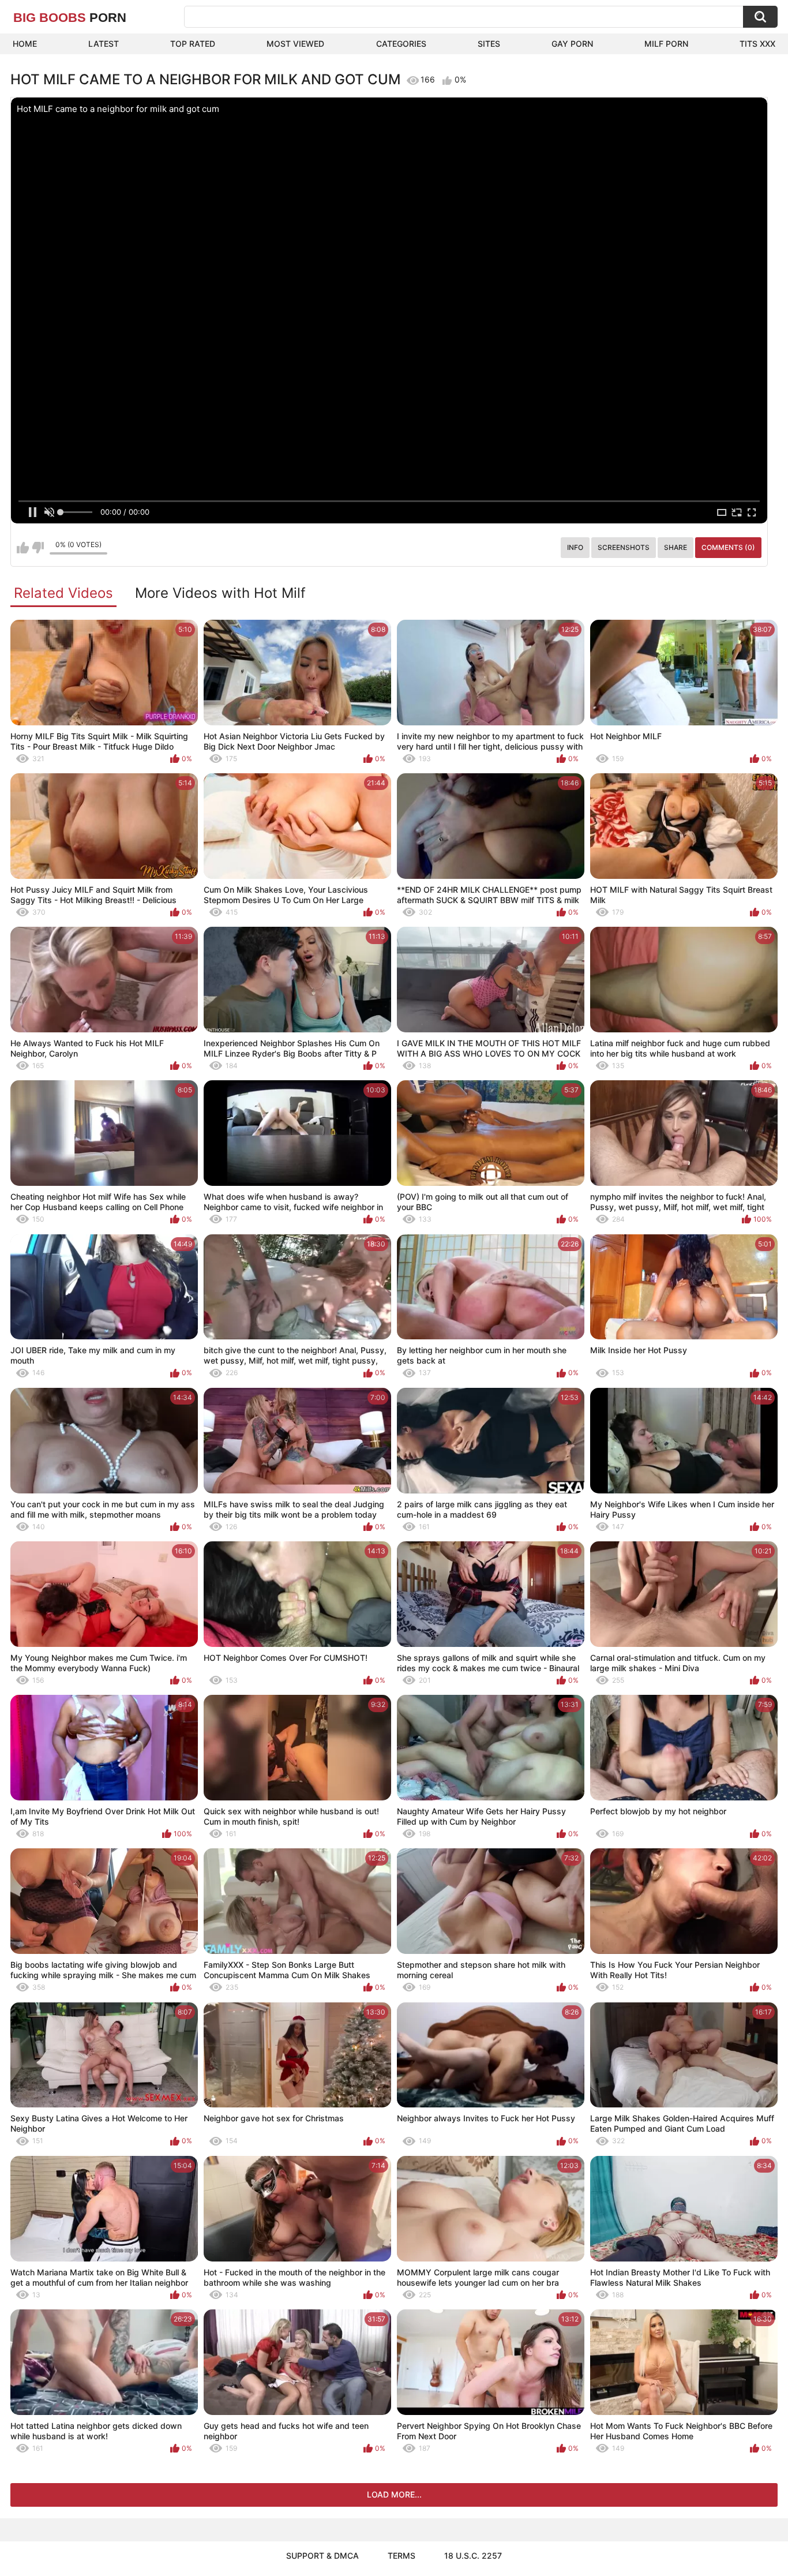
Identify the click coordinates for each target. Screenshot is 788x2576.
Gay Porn (572, 44)
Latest (104, 44)
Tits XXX (757, 44)
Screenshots (624, 547)
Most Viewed (295, 44)
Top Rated (193, 44)
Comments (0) (728, 547)
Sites (489, 44)
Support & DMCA (322, 2556)
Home (25, 44)
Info (575, 547)
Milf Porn (666, 44)
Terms (401, 2556)
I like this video (23, 548)
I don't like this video (38, 548)
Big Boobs (70, 18)
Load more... (394, 2494)
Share (676, 547)
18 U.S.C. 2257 (473, 2556)
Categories (401, 44)
